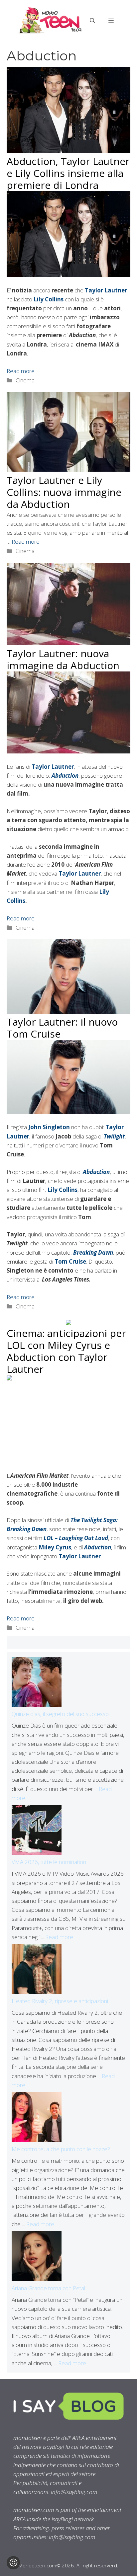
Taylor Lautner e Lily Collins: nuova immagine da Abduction (64, 492)
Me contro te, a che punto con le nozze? (61, 2149)
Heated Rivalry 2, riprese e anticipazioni (60, 2001)
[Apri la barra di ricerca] (92, 21)
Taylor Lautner (106, 290)
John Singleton (49, 1127)
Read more (21, 371)
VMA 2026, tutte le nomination (49, 1862)
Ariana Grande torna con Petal (48, 2288)
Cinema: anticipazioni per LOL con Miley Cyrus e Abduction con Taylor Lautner (66, 1351)
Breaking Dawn (93, 1252)
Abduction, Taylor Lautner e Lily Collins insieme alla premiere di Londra (68, 173)
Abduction (96, 1172)
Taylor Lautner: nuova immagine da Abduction (63, 659)
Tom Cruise (70, 1261)
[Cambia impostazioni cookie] (13, 2563)
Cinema (25, 380)
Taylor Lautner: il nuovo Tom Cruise (62, 1028)
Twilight (114, 1136)
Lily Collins (49, 299)
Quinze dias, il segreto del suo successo (60, 1714)
